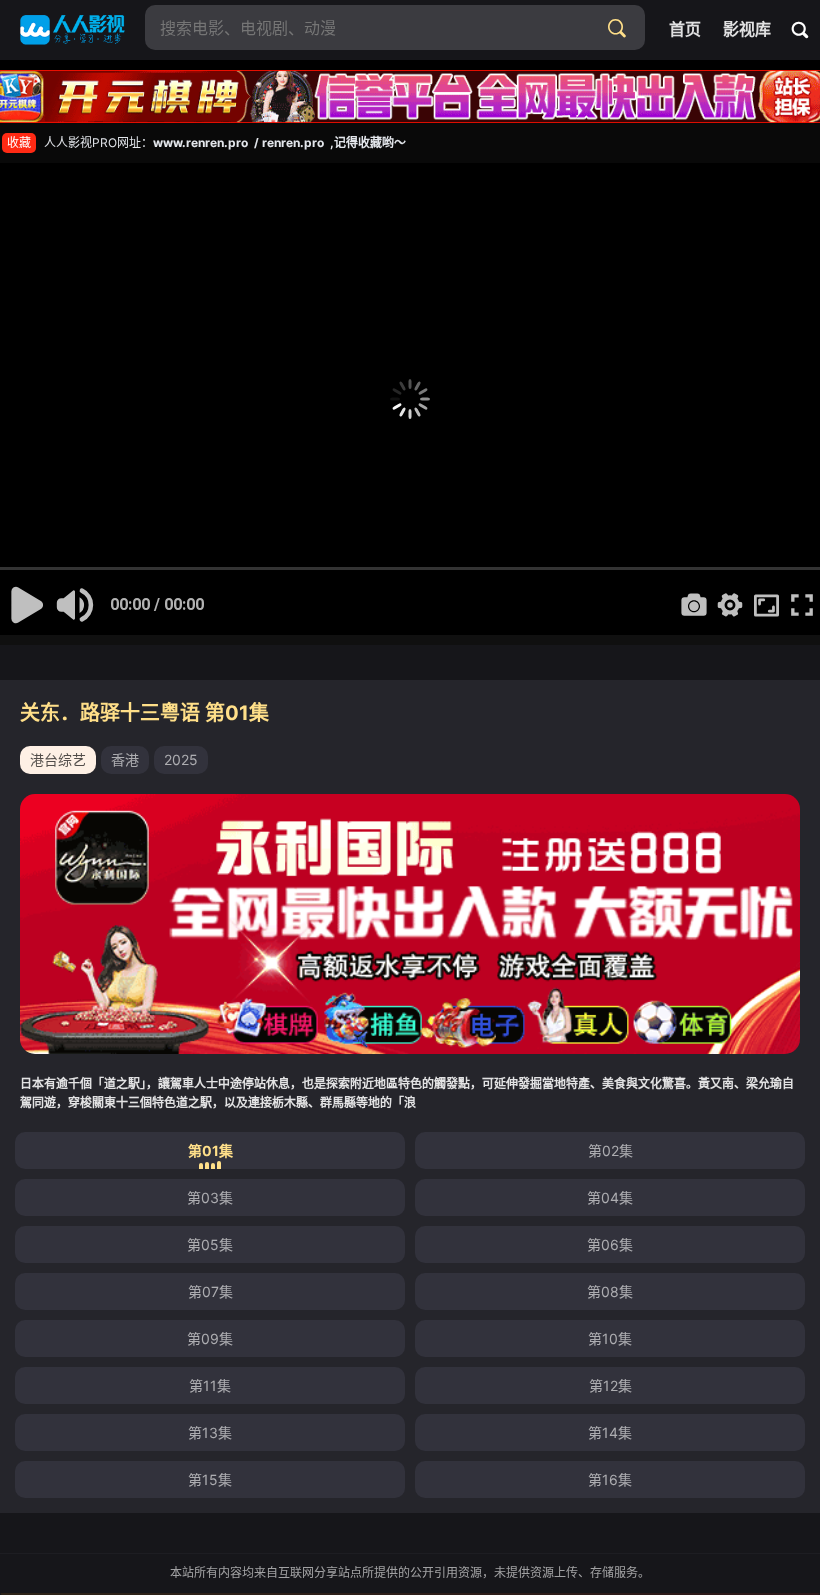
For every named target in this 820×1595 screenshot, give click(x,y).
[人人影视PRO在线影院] (72, 30)
